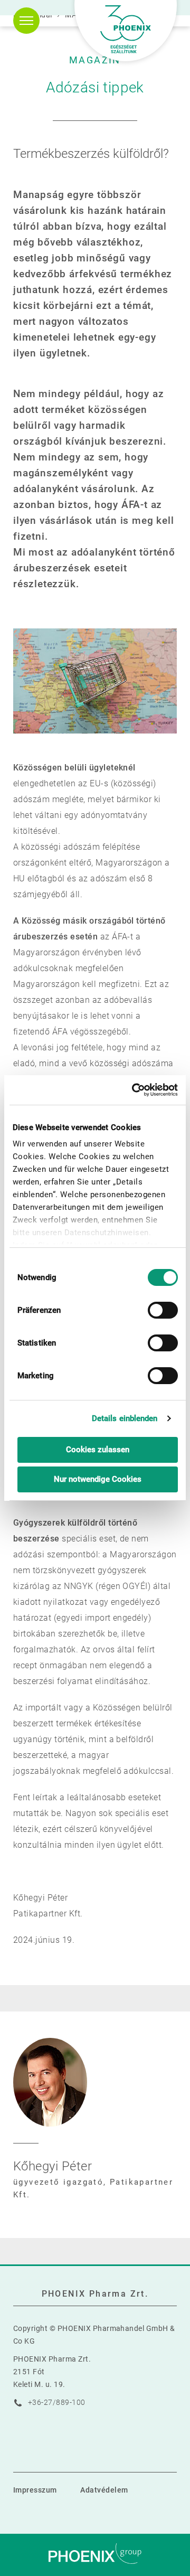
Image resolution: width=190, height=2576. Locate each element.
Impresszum (35, 2490)
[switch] (163, 1310)
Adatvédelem (104, 2490)
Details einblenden (125, 1418)
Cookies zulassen (98, 1450)
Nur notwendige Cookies (98, 1479)
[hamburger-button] (26, 21)
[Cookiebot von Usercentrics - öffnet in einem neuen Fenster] (135, 1090)
